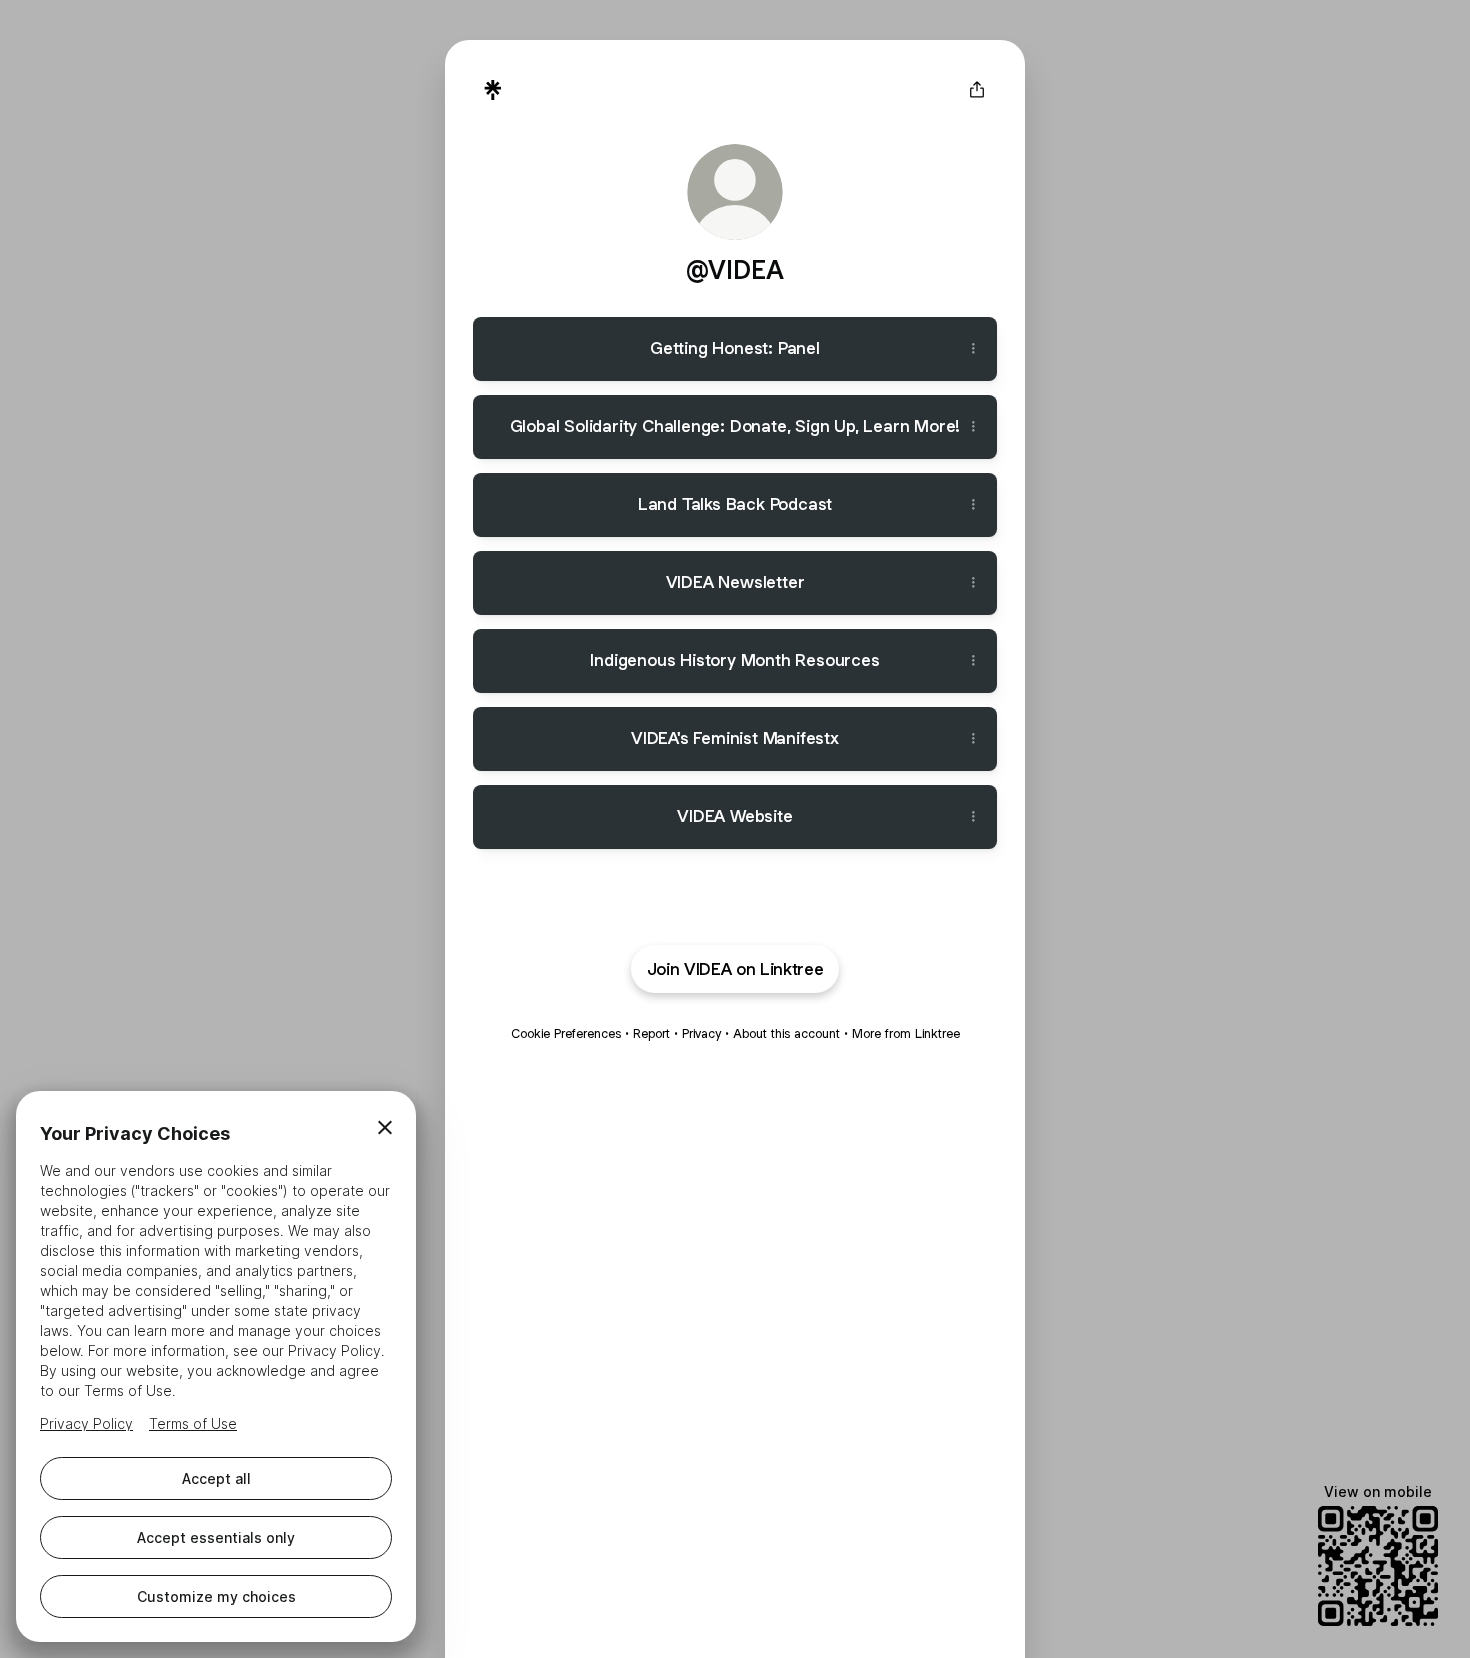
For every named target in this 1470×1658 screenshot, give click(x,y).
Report (651, 1033)
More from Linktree (906, 1033)
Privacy (701, 1033)
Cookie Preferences (566, 1033)
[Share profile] (977, 90)
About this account (786, 1033)
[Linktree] (493, 90)
